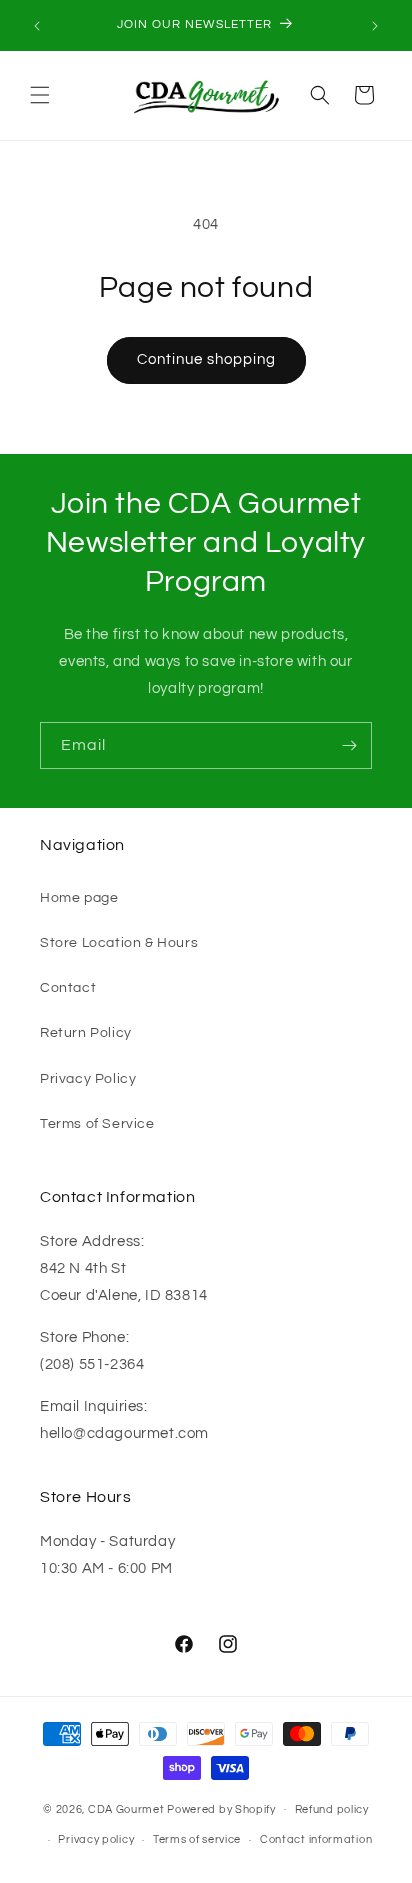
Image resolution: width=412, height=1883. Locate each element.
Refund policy (332, 1809)
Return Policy (86, 1033)
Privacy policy (96, 1839)
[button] (40, 95)
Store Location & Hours (119, 943)
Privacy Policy (88, 1079)
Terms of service (197, 1839)
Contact (68, 988)
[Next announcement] (375, 26)
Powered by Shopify (221, 1808)
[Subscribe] (349, 745)
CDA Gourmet (126, 1808)
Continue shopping (206, 359)
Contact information (316, 1839)
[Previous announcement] (37, 26)
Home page (79, 898)
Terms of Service (97, 1124)
